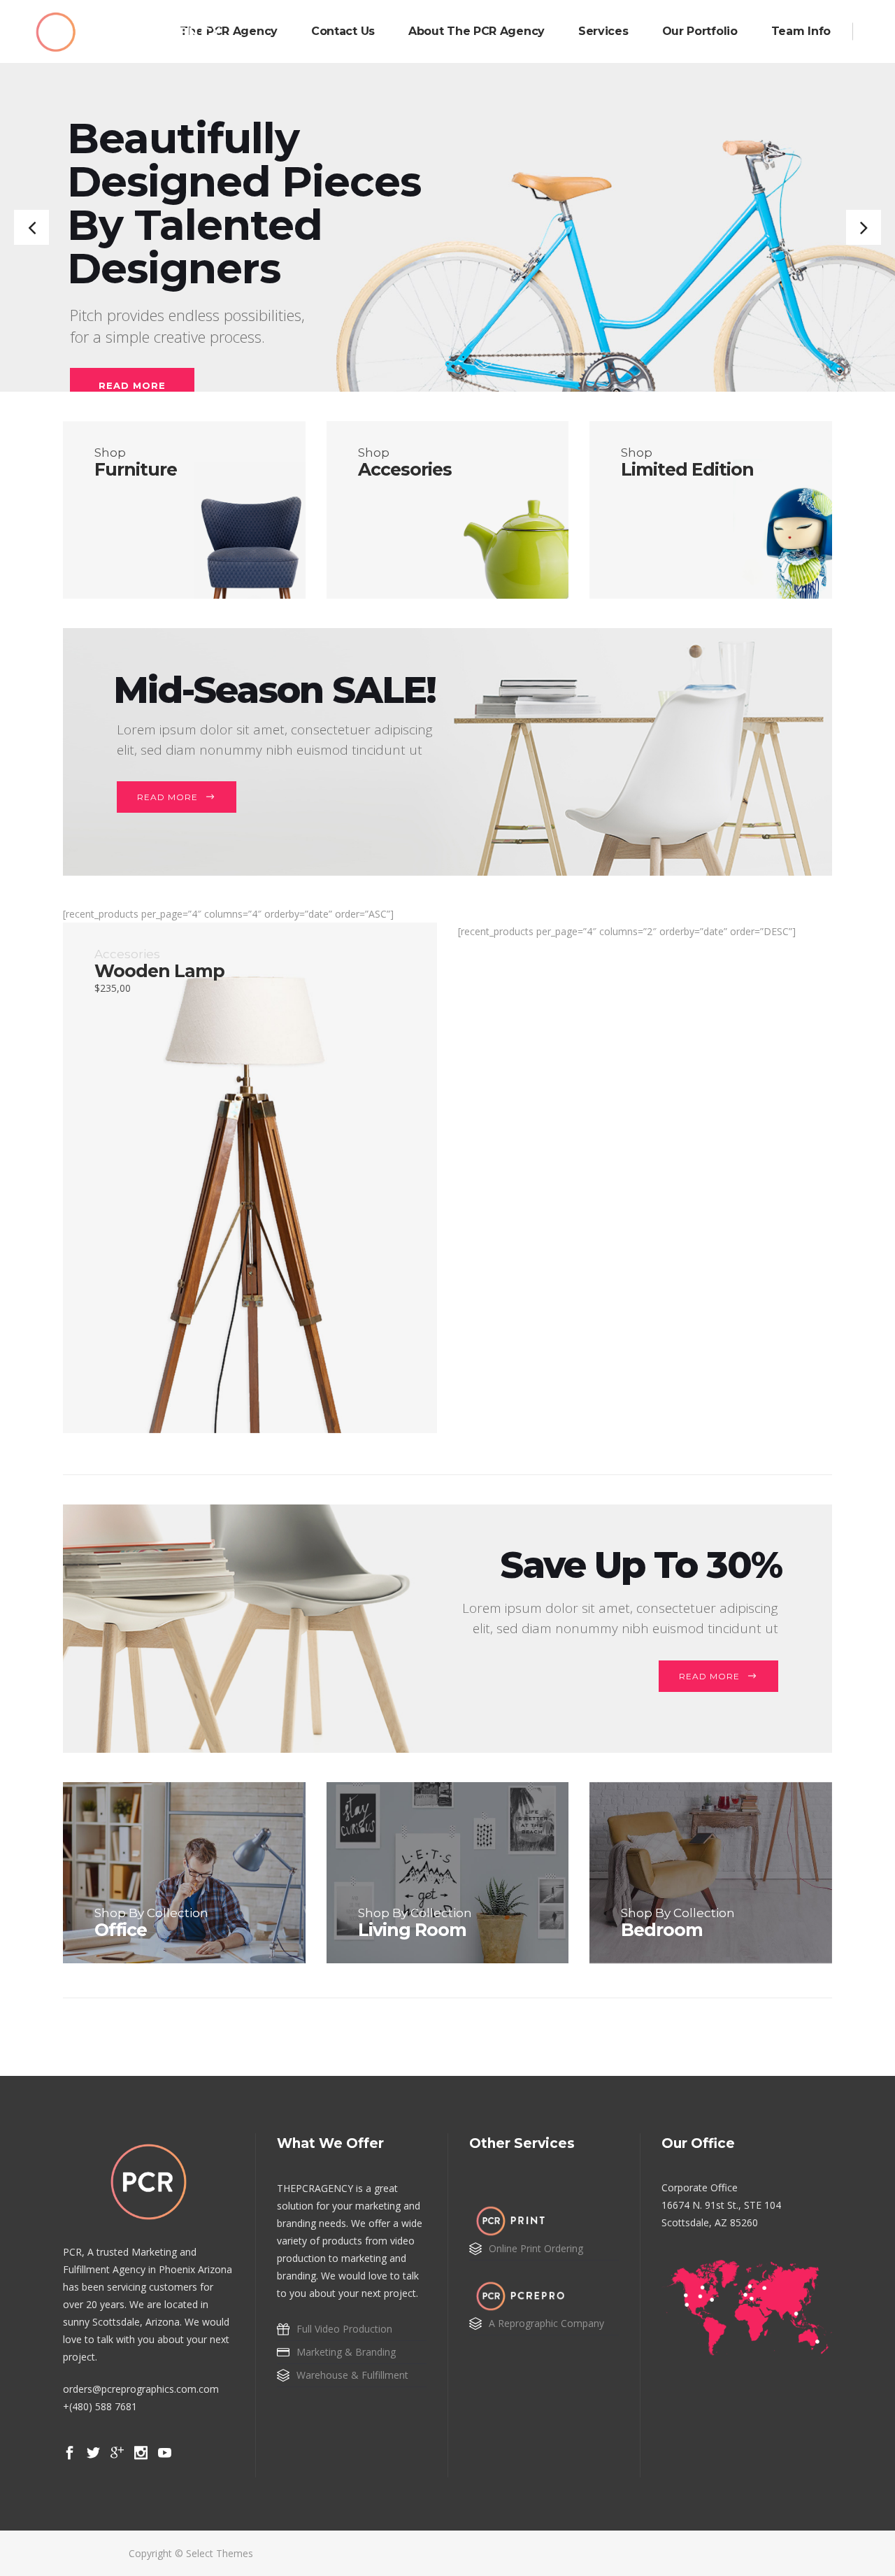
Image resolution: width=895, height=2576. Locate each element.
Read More (167, 797)
